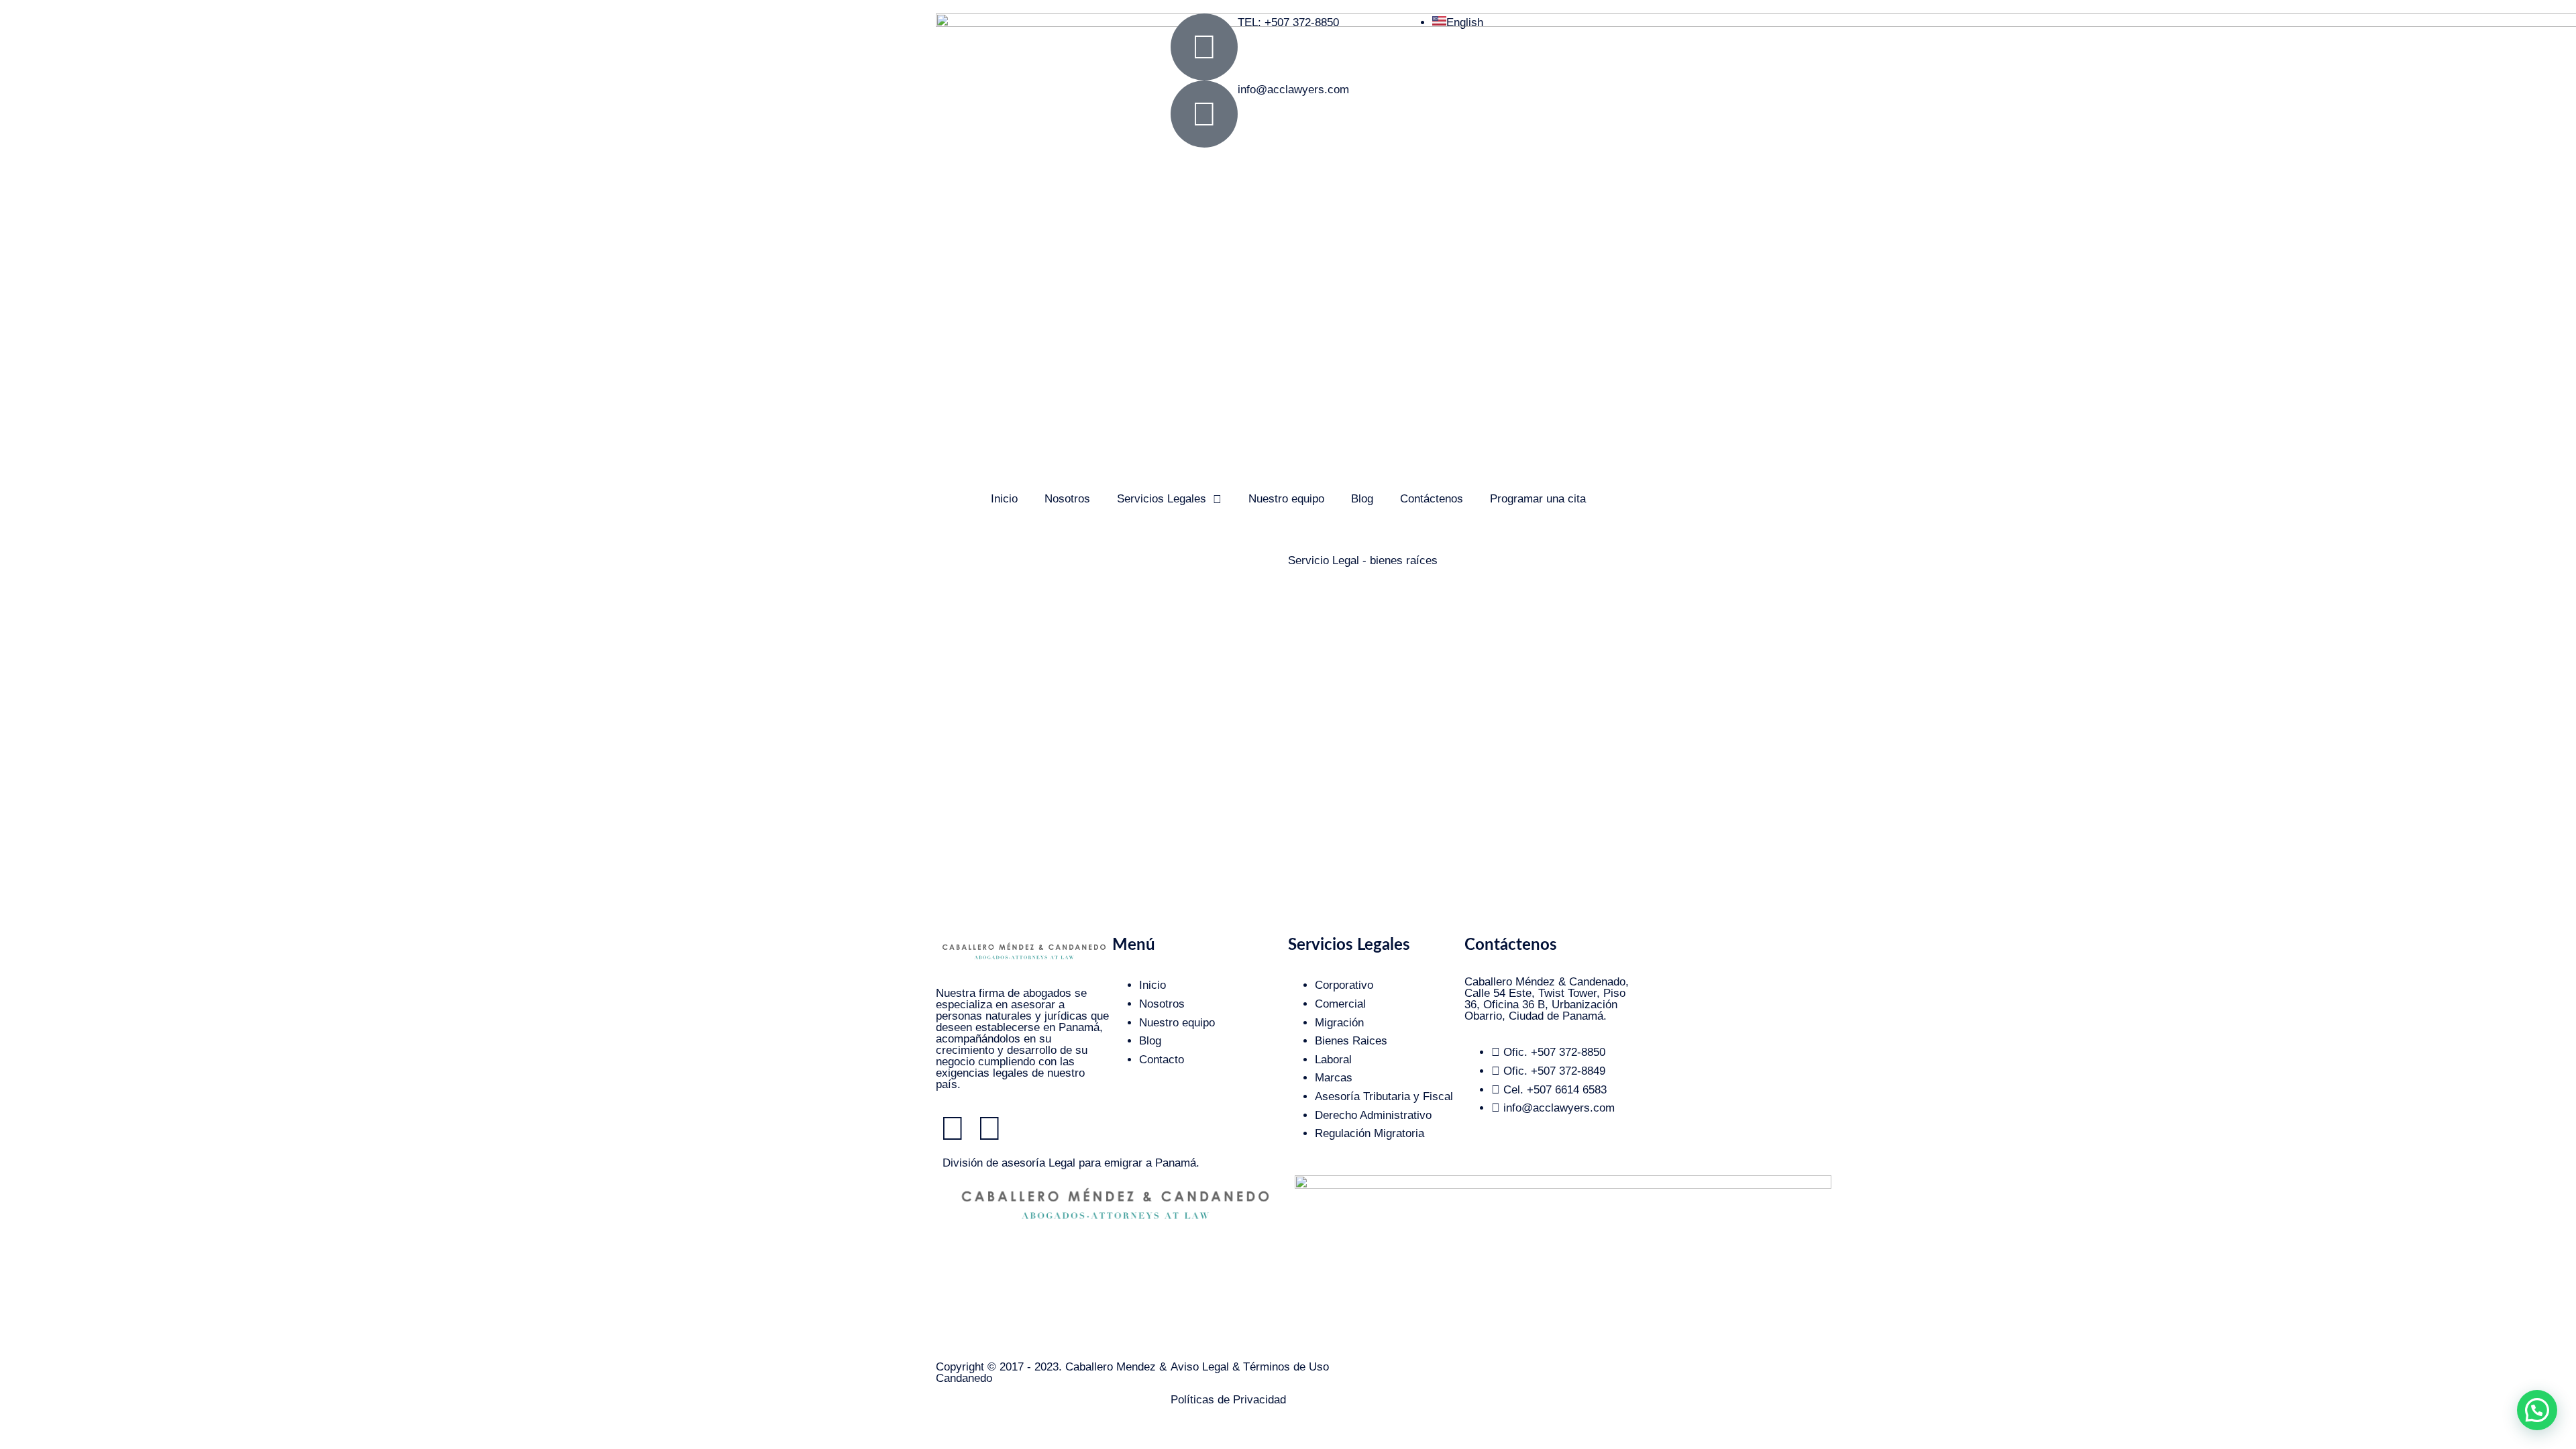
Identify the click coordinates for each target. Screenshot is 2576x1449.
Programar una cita (1538, 499)
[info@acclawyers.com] (1204, 114)
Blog (1362, 499)
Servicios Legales (1162, 499)
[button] (2537, 1410)
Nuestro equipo (1286, 499)
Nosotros (1067, 499)
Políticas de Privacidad (1228, 1400)
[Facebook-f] (989, 1128)
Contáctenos (1432, 499)
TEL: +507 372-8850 (1288, 22)
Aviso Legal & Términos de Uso (1250, 1367)
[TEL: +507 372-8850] (1204, 47)
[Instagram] (953, 1128)
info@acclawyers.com (1293, 90)
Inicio (1004, 499)
